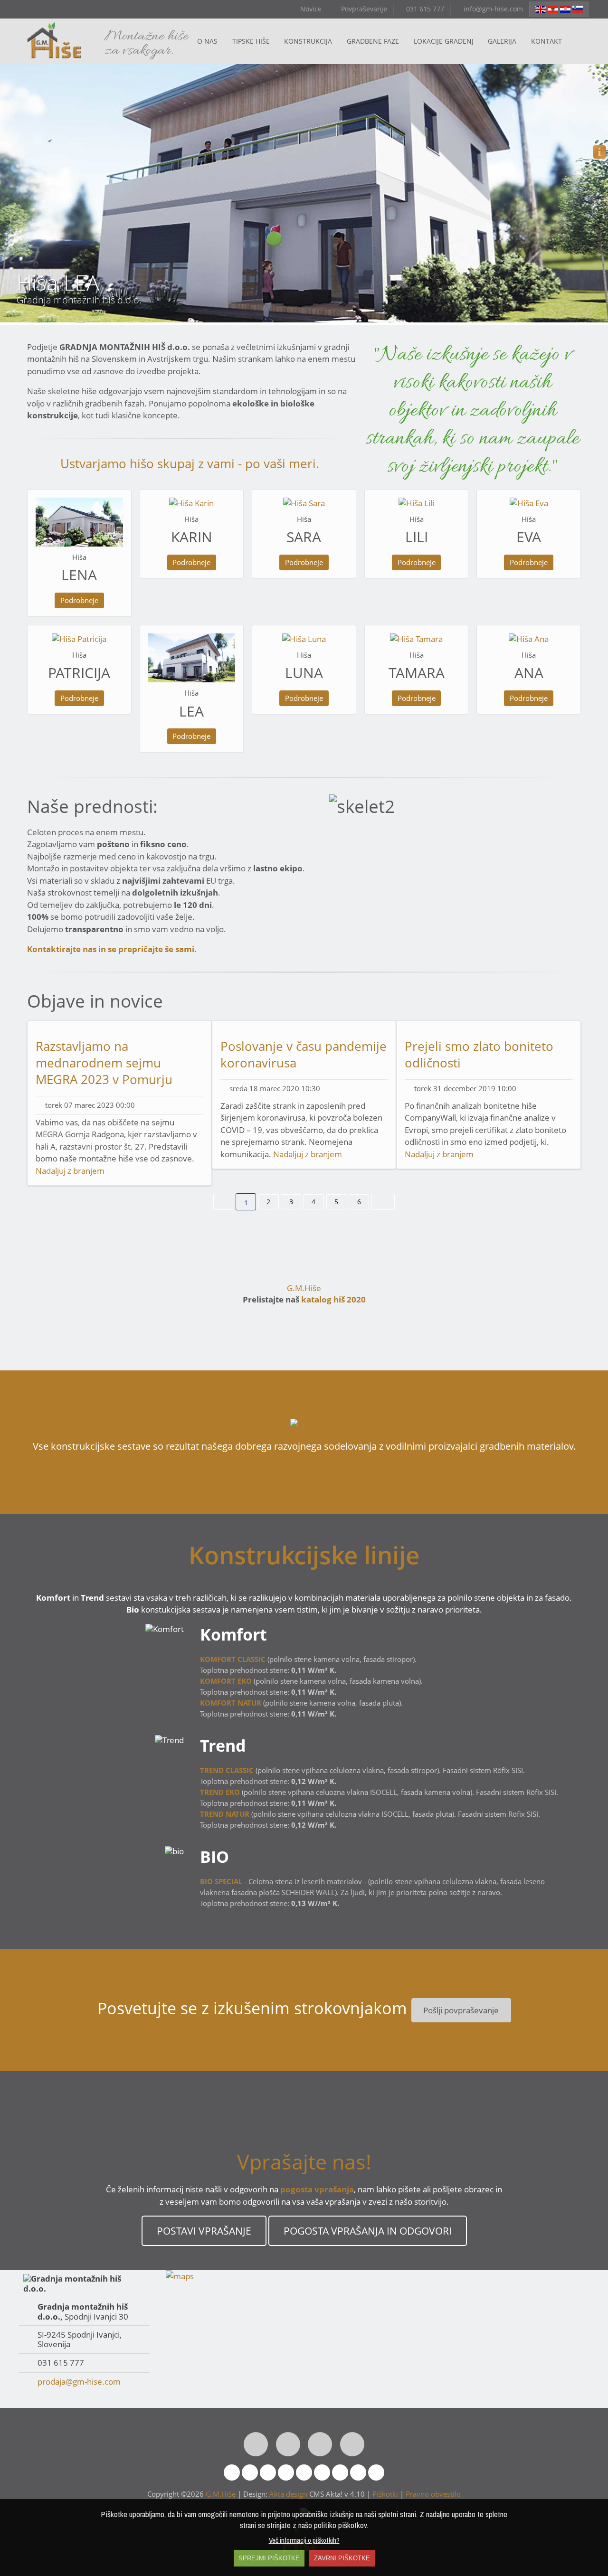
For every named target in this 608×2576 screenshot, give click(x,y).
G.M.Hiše (304, 1288)
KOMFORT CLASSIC (233, 1659)
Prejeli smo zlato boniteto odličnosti (479, 1054)
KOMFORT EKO (226, 1681)
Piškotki (385, 2494)
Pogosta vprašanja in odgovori (367, 2231)
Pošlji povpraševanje (461, 2010)
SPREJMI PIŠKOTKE (269, 2558)
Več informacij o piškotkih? (304, 2540)
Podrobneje (79, 600)
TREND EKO (220, 1792)
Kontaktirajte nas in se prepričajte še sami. (112, 949)
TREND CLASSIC (227, 1770)
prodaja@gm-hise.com (79, 2382)
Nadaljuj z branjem (70, 1171)
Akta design (288, 2494)
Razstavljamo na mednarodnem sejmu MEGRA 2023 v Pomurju (104, 1063)
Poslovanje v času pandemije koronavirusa (304, 1054)
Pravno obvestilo (433, 2494)
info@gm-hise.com (492, 9)
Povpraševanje (363, 9)
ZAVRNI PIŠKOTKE (342, 2558)
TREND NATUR (225, 1814)
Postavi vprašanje (204, 2231)
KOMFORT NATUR (231, 1703)
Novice (310, 9)
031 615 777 (424, 9)
